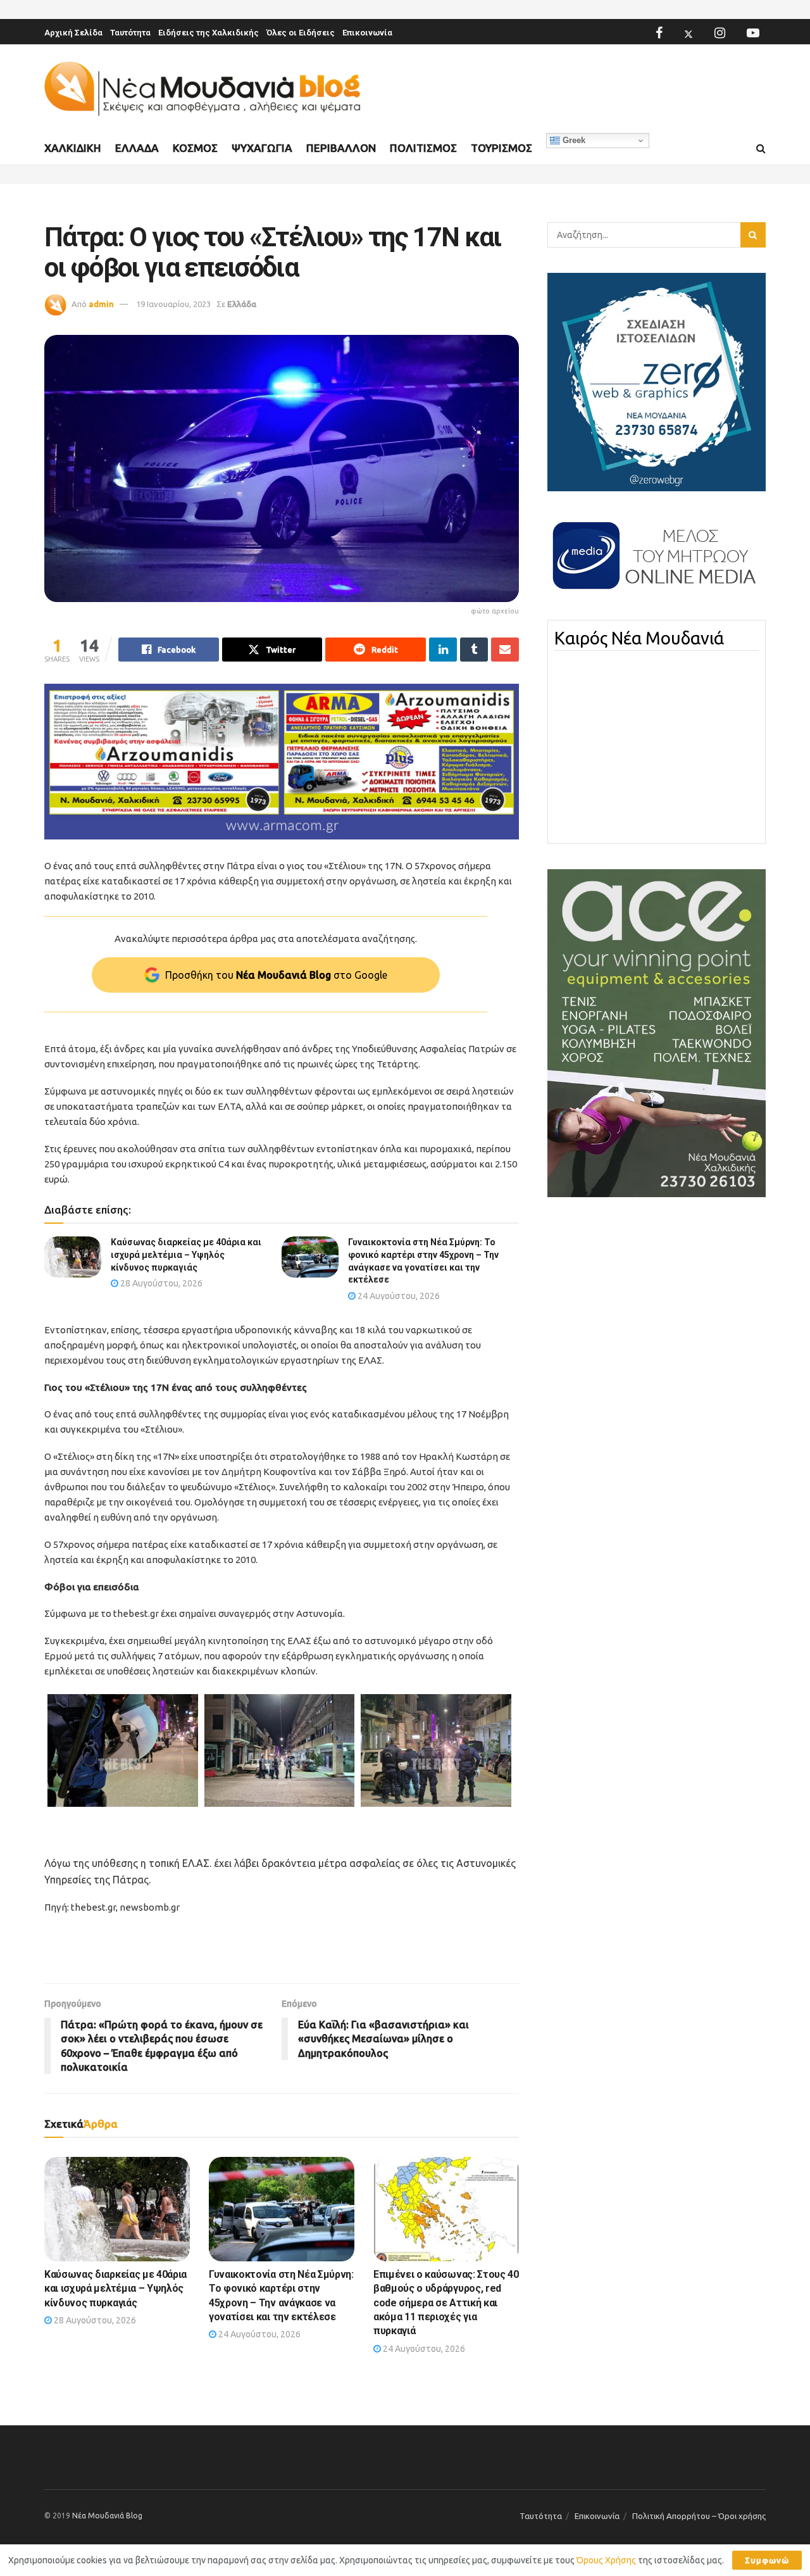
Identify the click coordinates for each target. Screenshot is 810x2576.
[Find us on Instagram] (720, 33)
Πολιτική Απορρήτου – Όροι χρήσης (699, 2516)
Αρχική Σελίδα (73, 33)
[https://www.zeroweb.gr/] (657, 381)
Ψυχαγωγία (262, 148)
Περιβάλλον (341, 148)
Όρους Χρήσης (606, 2560)
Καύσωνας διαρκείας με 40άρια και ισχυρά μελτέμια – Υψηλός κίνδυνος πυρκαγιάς (186, 1254)
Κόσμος (195, 148)
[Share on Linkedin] (443, 650)
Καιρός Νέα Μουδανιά (639, 638)
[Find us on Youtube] (753, 33)
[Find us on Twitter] (688, 33)
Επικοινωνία (367, 33)
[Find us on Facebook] (659, 33)
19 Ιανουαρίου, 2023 (173, 304)
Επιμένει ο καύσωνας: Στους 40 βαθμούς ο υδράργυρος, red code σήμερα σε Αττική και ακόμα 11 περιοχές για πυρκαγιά (446, 2303)
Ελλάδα (137, 148)
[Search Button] (761, 149)
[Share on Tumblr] (474, 650)
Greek (573, 140)
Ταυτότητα (130, 33)
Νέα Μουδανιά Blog (107, 2516)
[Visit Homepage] (202, 89)
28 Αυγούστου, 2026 (160, 1283)
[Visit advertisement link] (282, 762)
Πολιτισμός (423, 148)
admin (101, 304)
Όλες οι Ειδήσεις (301, 33)
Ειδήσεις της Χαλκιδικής (209, 33)
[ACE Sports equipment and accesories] (657, 1033)
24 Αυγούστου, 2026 (398, 1296)
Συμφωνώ (767, 2560)
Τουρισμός (502, 148)
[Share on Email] (505, 650)
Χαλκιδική (73, 148)
